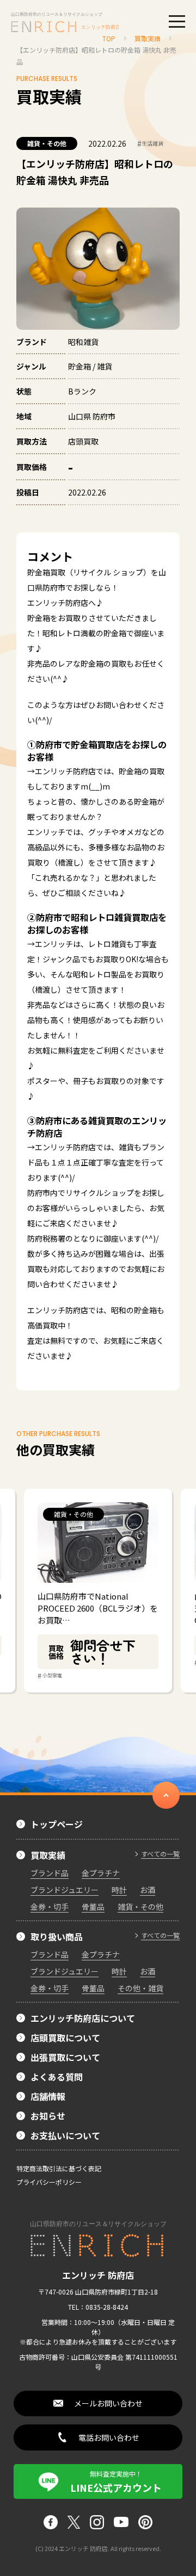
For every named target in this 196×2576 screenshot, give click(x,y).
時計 (119, 1890)
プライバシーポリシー (49, 2182)
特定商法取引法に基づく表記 (59, 2168)
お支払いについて (65, 2135)
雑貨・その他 (47, 143)
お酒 (148, 1890)
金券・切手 (50, 1907)
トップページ (57, 1824)
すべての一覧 (160, 1854)
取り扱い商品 (57, 1936)
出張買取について (65, 2057)
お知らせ (48, 2116)
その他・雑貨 (140, 1988)
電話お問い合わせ (109, 2437)
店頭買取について (65, 2038)
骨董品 (93, 1907)
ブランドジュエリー (65, 1890)
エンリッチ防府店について (83, 2018)
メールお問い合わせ (108, 2403)
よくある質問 (57, 2077)
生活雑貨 (150, 143)
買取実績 (48, 1855)
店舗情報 (48, 2096)
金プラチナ (101, 1873)
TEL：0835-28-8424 (98, 2307)
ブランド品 (50, 1873)
